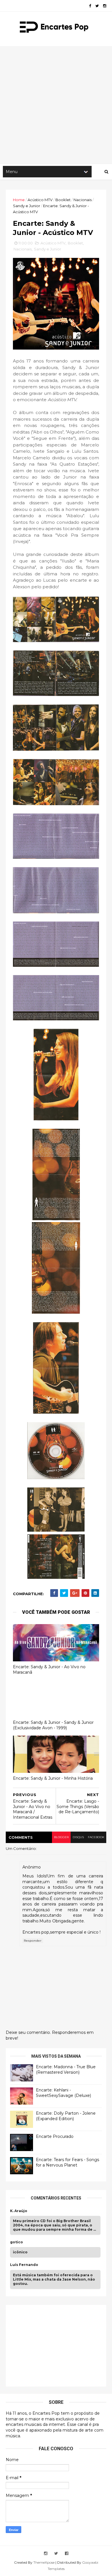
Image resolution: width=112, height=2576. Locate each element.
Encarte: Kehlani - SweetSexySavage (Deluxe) (63, 2093)
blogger (61, 1837)
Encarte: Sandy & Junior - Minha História (53, 1778)
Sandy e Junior (27, 206)
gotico (17, 2242)
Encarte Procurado (55, 2136)
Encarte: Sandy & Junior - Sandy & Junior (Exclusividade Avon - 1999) (53, 1725)
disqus (78, 1837)
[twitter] (97, 6)
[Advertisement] (56, 105)
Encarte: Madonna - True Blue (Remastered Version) (66, 2070)
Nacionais (83, 200)
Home (19, 200)
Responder (33, 1941)
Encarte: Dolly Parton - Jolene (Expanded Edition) (66, 2116)
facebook (96, 1837)
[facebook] (90, 6)
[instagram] (105, 6)
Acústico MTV (40, 200)
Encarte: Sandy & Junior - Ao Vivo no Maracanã (49, 1670)
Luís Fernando (24, 2265)
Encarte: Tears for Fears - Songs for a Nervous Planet (67, 2163)
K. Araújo (19, 2211)
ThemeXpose (44, 2562)
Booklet (63, 200)
